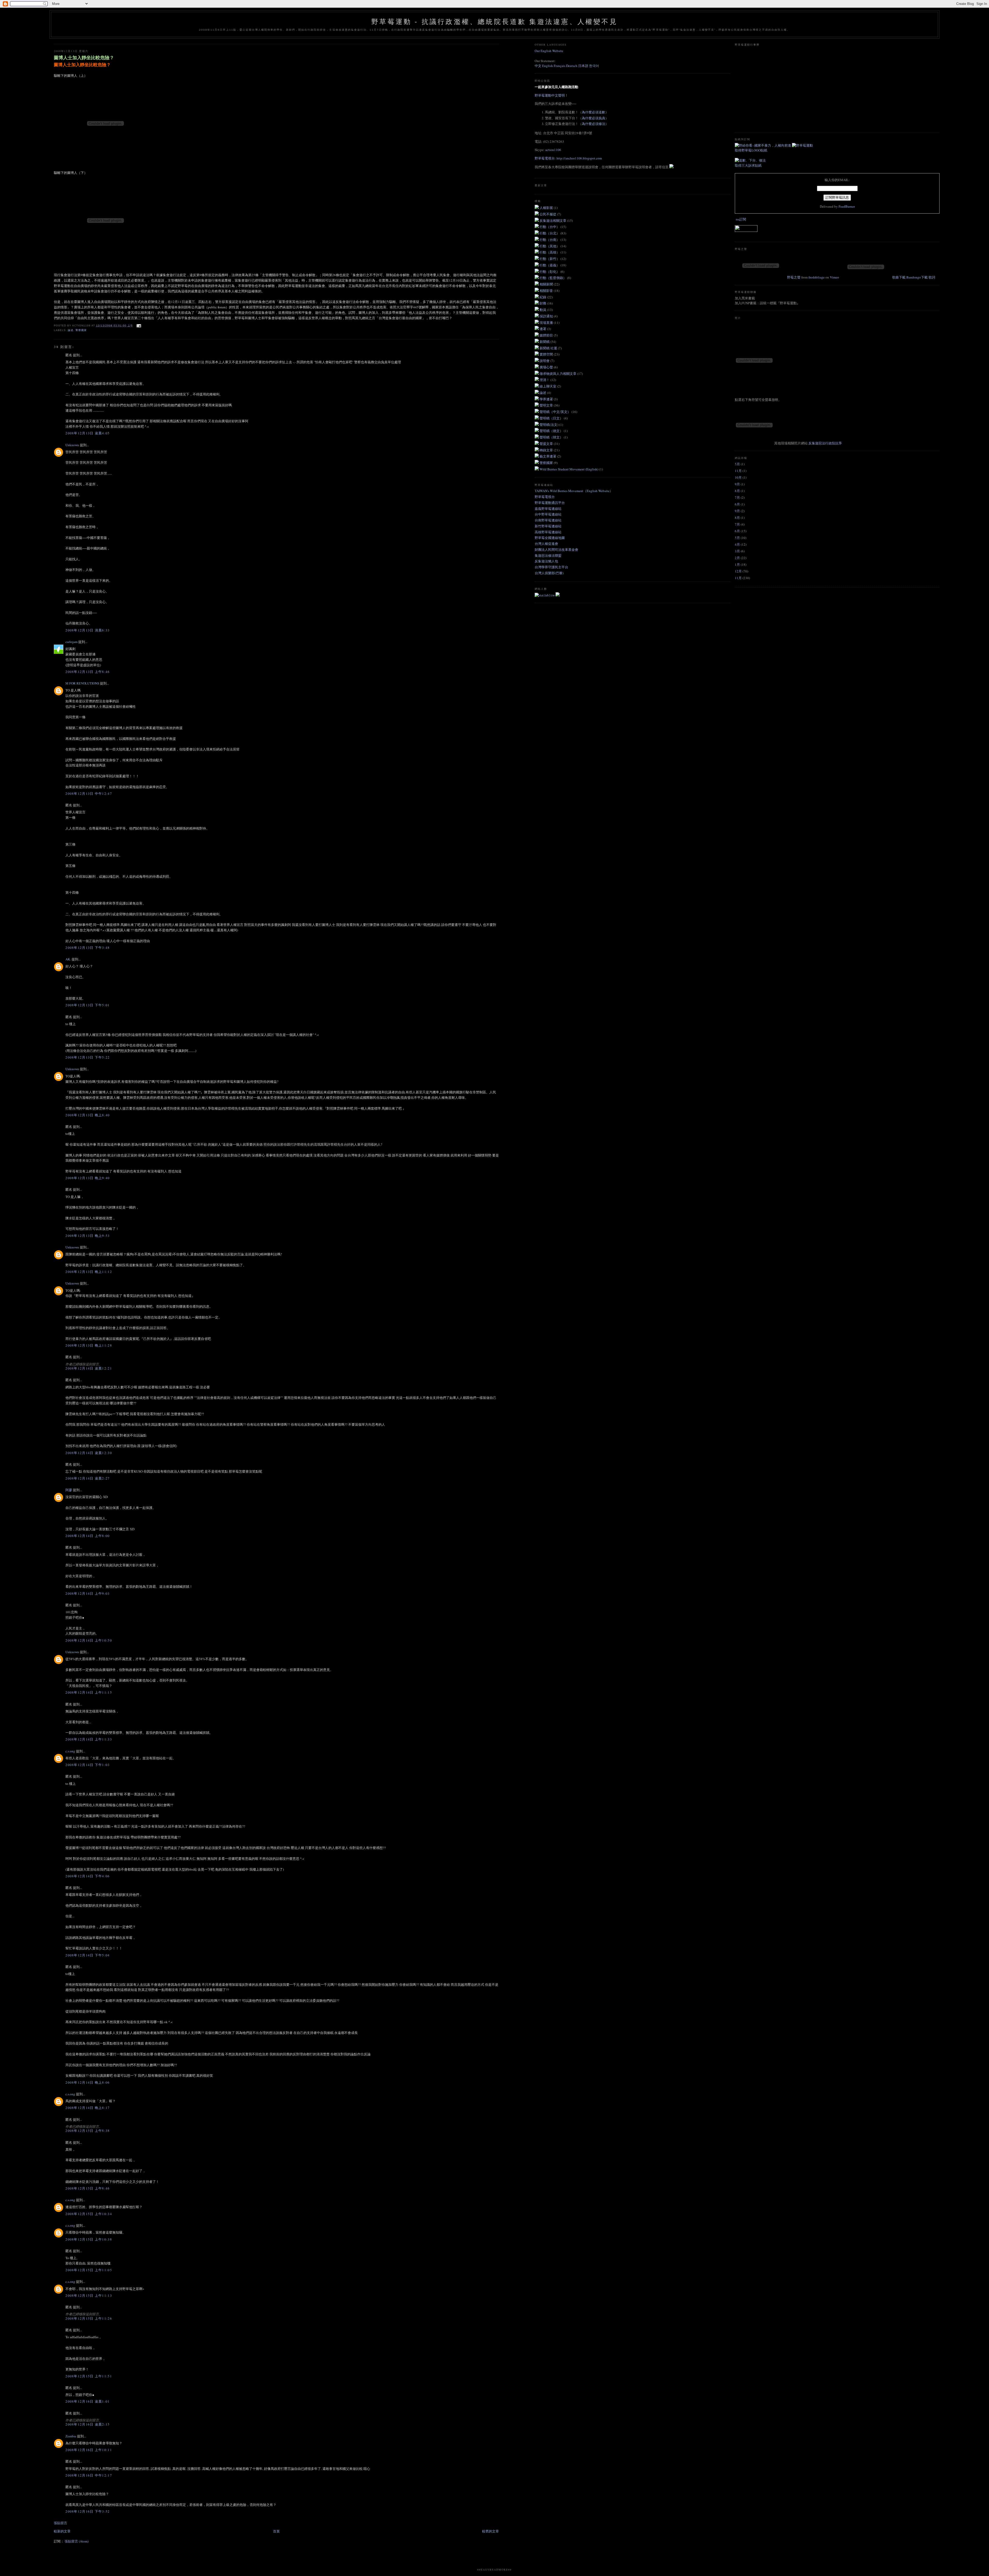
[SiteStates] (545, 595)
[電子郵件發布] (138, 326)
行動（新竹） (550, 259)
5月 (737, 464)
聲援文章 (547, 444)
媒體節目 (547, 335)
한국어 (594, 66)
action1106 (553, 150)
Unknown (72, 445)
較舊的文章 (491, 2531)
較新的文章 (62, 2531)
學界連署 (547, 399)
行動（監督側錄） (553, 278)
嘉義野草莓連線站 (548, 509)
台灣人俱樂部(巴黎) (549, 573)
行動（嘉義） (550, 265)
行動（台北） (550, 233)
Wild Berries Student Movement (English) (569, 469)
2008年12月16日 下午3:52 (88, 2511)
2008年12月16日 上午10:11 (89, 2450)
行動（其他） (550, 246)
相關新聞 (547, 284)
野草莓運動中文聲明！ (551, 95)
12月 (738, 571)
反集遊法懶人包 (546, 561)
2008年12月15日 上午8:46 (88, 2188)
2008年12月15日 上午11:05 (89, 2270)
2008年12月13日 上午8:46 (88, 672)
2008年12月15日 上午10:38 (89, 2239)
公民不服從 (548, 214)
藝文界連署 (548, 456)
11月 (738, 471)
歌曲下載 (899, 277)
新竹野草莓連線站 (548, 526)
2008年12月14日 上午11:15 (89, 1692)
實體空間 (547, 354)
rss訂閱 (741, 219)
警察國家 (81, 330)
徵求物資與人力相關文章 (558, 374)
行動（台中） (550, 227)
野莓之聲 (794, 277)
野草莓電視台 (545, 497)
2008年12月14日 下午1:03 (88, 1765)
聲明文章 (547, 405)
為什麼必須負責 (594, 118)
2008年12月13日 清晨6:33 (88, 630)
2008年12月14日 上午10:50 (89, 1640)
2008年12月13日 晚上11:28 (89, 1345)
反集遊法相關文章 (553, 221)
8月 (737, 491)
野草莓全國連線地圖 (550, 538)
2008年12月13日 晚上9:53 (88, 1236)
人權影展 (547, 208)
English (548, 66)
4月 (737, 544)
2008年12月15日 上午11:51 (89, 2376)
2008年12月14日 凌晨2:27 (88, 1478)
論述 (71, 330)
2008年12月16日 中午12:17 (89, 2475)
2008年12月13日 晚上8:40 (88, 1115)
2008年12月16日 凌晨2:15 (88, 2424)
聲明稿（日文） (552, 418)
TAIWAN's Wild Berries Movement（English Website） (574, 491)
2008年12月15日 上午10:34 (89, 2214)
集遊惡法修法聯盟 (548, 555)
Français (560, 66)
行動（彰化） (550, 272)
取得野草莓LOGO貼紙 (751, 150)
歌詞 (932, 277)
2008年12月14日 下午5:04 (88, 1955)
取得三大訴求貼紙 (748, 165)
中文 (538, 66)
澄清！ (545, 380)
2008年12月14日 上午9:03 (88, 1593)
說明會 (545, 361)
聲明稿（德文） (552, 431)
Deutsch (572, 66)
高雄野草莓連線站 (548, 532)
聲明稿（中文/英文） (556, 412)
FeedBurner (847, 206)
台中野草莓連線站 (548, 514)
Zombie (71, 2436)
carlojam (71, 642)
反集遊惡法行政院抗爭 (825, 443)
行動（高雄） (550, 252)
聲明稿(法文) (549, 425)
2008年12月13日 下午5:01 (88, 1005)
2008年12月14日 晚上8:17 (88, 2108)
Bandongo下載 (917, 277)
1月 (737, 564)
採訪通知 (547, 316)
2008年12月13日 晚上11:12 (89, 1272)
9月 (737, 484)
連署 (543, 329)
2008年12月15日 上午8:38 (88, 2131)
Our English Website (549, 51)
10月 (738, 477)
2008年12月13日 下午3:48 (88, 948)
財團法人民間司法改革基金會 (556, 550)
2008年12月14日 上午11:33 (89, 1739)
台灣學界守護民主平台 (551, 567)
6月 (737, 504)
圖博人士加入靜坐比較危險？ (84, 58)
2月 (737, 558)
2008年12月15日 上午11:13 (89, 2295)
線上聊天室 (548, 386)
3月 (737, 551)
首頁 (276, 2531)
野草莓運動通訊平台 (550, 503)
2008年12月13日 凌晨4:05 (88, 433)
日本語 (584, 66)
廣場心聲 (547, 367)
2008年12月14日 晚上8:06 (88, 2082)
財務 (543, 303)
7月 (737, 497)
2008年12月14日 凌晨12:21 (89, 1368)
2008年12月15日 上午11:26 (89, 2318)
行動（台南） (550, 240)
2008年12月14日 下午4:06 (88, 1876)
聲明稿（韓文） (552, 437)
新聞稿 (545, 342)
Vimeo (834, 277)
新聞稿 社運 (549, 348)
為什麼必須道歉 (594, 112)
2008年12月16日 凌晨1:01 (88, 2401)
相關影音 (547, 291)
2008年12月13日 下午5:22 (88, 1057)
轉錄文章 (547, 450)
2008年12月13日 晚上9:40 (88, 1178)
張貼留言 (61, 2523)
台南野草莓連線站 (548, 520)
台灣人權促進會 (546, 544)
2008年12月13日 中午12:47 (89, 793)
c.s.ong (70, 1751)
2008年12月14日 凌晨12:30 (89, 1453)
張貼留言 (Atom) (77, 2541)
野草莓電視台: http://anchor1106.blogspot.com (568, 158)
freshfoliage (817, 277)
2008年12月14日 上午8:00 (88, 1536)
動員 (543, 310)
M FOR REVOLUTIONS (82, 683)
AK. (68, 959)
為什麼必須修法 (594, 124)
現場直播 (547, 323)
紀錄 (543, 297)
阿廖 (69, 1490)
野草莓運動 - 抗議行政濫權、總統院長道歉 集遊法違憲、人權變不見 (494, 22)
